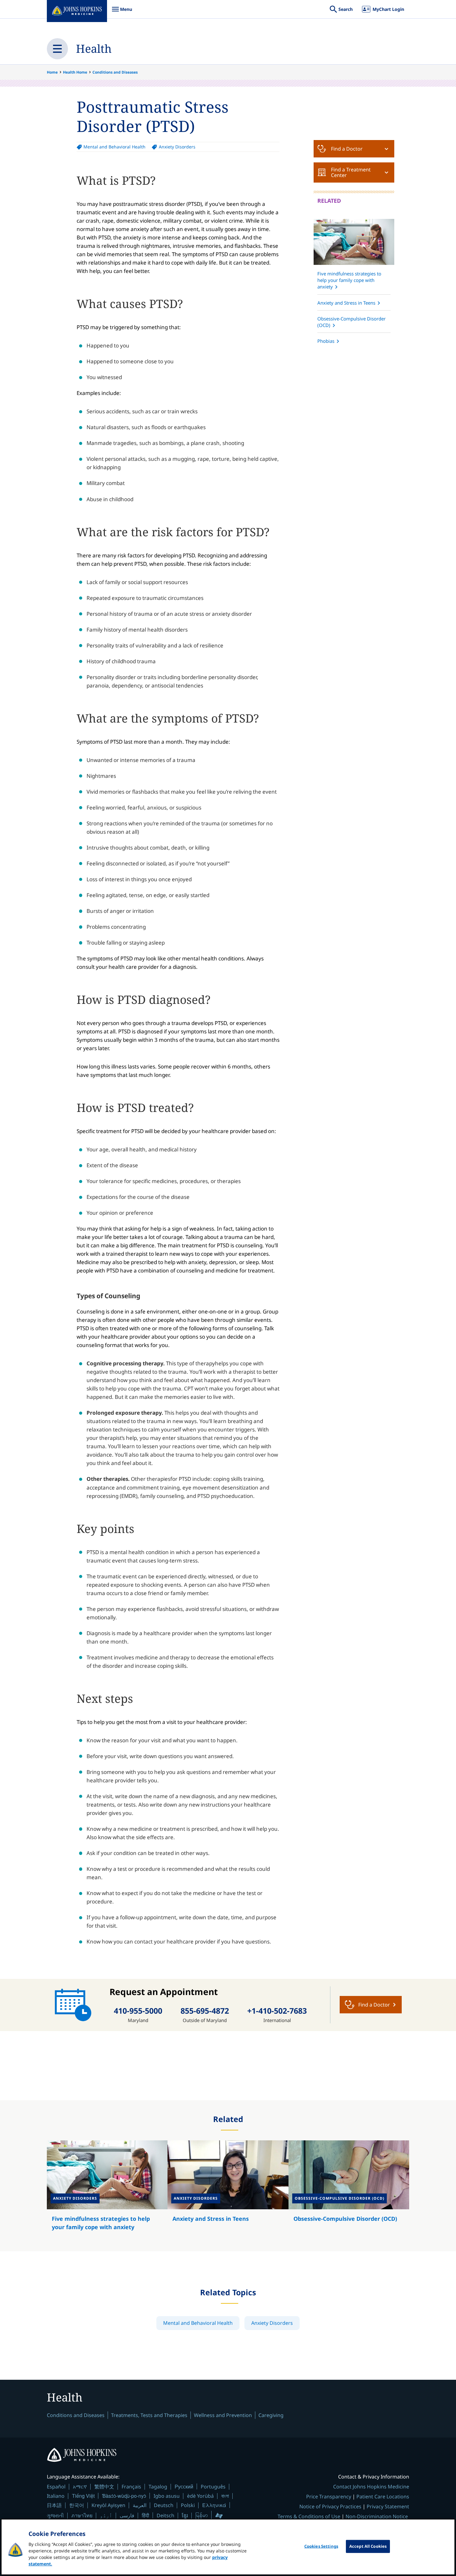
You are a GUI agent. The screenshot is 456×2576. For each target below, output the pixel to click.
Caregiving (271, 2415)
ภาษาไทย (82, 2515)
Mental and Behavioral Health (114, 147)
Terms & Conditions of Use (309, 2516)
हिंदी (145, 2515)
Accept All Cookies (368, 2546)
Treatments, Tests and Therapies (149, 2415)
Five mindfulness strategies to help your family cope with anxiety (349, 280)
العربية (140, 2505)
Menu (122, 12)
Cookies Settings (321, 2546)
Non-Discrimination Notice (377, 2516)
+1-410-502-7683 (277, 2011)
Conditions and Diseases (115, 72)
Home (52, 72)
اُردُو (106, 2515)
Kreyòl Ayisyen (108, 2505)
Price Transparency (329, 2497)
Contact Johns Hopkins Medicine (371, 2487)
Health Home (75, 72)
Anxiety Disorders (177, 147)
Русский (184, 2486)
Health (94, 49)
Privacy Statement (388, 2506)
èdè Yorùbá (200, 2496)
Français (131, 2487)
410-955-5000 (138, 2011)
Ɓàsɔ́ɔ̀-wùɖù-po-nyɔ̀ (124, 2496)
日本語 (54, 2505)
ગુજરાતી (55, 2515)
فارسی (127, 2515)
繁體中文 (104, 2487)
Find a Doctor (347, 149)
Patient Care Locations (383, 2497)
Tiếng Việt (83, 2496)
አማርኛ (80, 2487)
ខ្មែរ (185, 2515)
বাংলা (225, 2496)
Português (213, 2487)
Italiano (56, 2496)
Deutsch (164, 2505)
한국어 (77, 2505)
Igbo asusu (167, 2496)
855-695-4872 (205, 2011)
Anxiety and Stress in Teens (346, 303)
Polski (188, 2505)
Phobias (326, 341)
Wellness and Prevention (223, 2415)
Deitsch (165, 2515)
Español (56, 2487)
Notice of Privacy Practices (330, 2506)
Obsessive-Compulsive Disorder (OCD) (351, 322)
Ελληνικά (214, 2505)
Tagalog (158, 2487)
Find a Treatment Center (351, 172)
